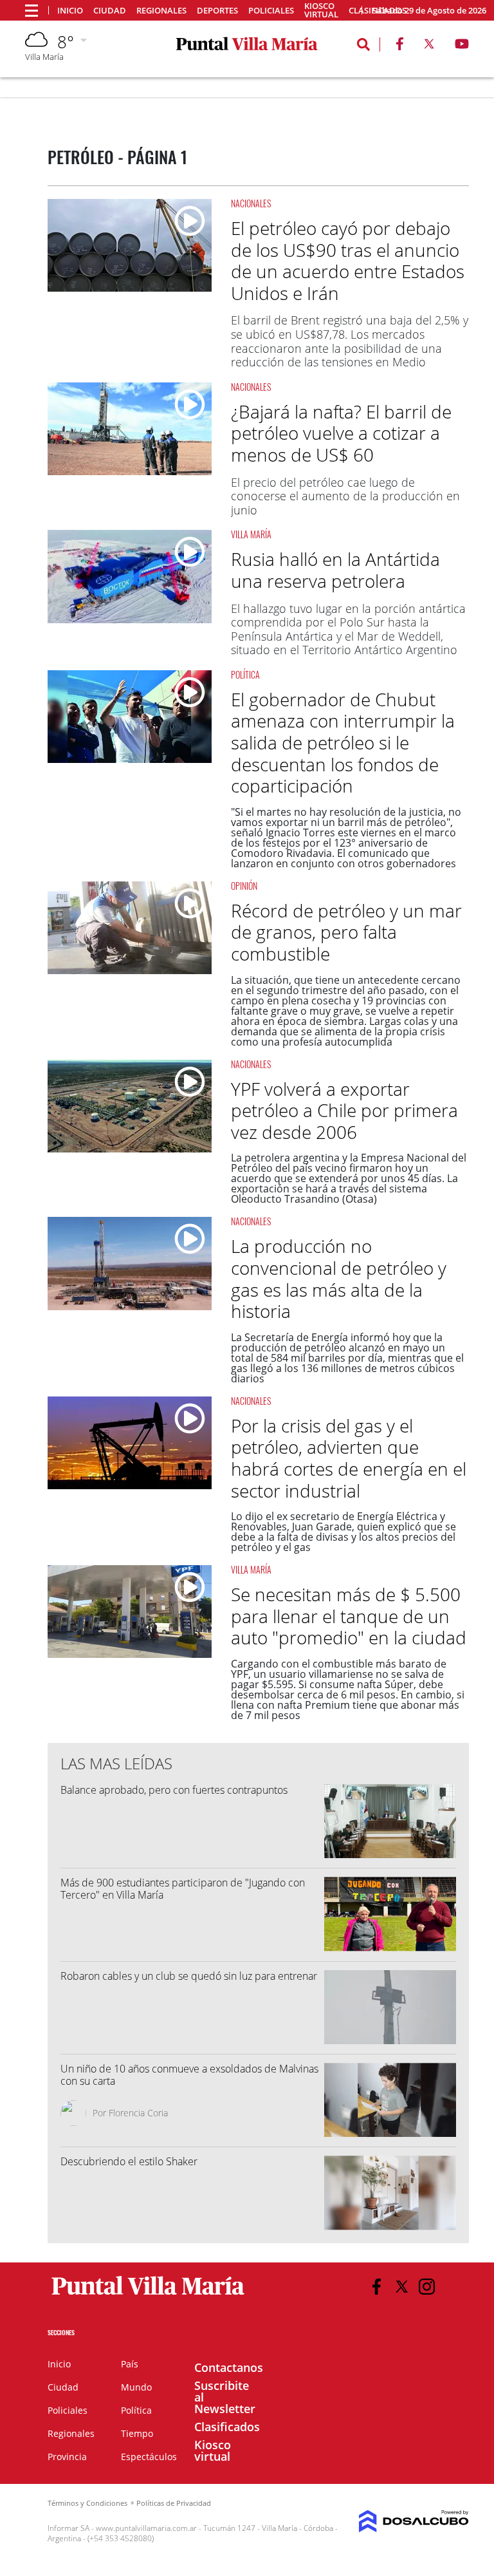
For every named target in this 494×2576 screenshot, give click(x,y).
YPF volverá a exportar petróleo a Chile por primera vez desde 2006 (344, 1110)
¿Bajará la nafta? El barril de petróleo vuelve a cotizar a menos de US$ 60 (341, 433)
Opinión (244, 886)
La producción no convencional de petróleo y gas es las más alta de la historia (339, 1278)
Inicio (70, 11)
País (130, 2364)
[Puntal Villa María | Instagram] (427, 2287)
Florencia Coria (138, 2113)
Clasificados (227, 2427)
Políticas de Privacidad (174, 2503)
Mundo (136, 2387)
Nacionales (251, 203)
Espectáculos (149, 2457)
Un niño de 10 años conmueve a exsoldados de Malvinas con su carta (189, 2075)
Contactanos (229, 2367)
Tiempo (137, 2433)
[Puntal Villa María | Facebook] (399, 46)
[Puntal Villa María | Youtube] (462, 46)
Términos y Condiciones (87, 2503)
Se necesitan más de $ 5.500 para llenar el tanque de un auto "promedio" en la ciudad (349, 1616)
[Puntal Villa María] (148, 2295)
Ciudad (110, 11)
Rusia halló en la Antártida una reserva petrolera (335, 570)
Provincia (67, 2457)
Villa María (251, 534)
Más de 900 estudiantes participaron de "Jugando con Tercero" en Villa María (183, 1889)
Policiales (271, 11)
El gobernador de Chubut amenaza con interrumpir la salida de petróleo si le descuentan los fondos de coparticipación (343, 742)
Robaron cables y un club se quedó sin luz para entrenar (189, 1976)
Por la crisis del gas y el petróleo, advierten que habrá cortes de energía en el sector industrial (349, 1458)
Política (245, 674)
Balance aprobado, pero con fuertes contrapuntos (174, 1790)
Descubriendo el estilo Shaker (129, 2161)
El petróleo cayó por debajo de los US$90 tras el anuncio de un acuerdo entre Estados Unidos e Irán (348, 260)
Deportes (217, 11)
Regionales (161, 11)
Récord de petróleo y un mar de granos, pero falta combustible (346, 932)
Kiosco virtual (321, 10)
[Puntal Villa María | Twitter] (429, 46)
